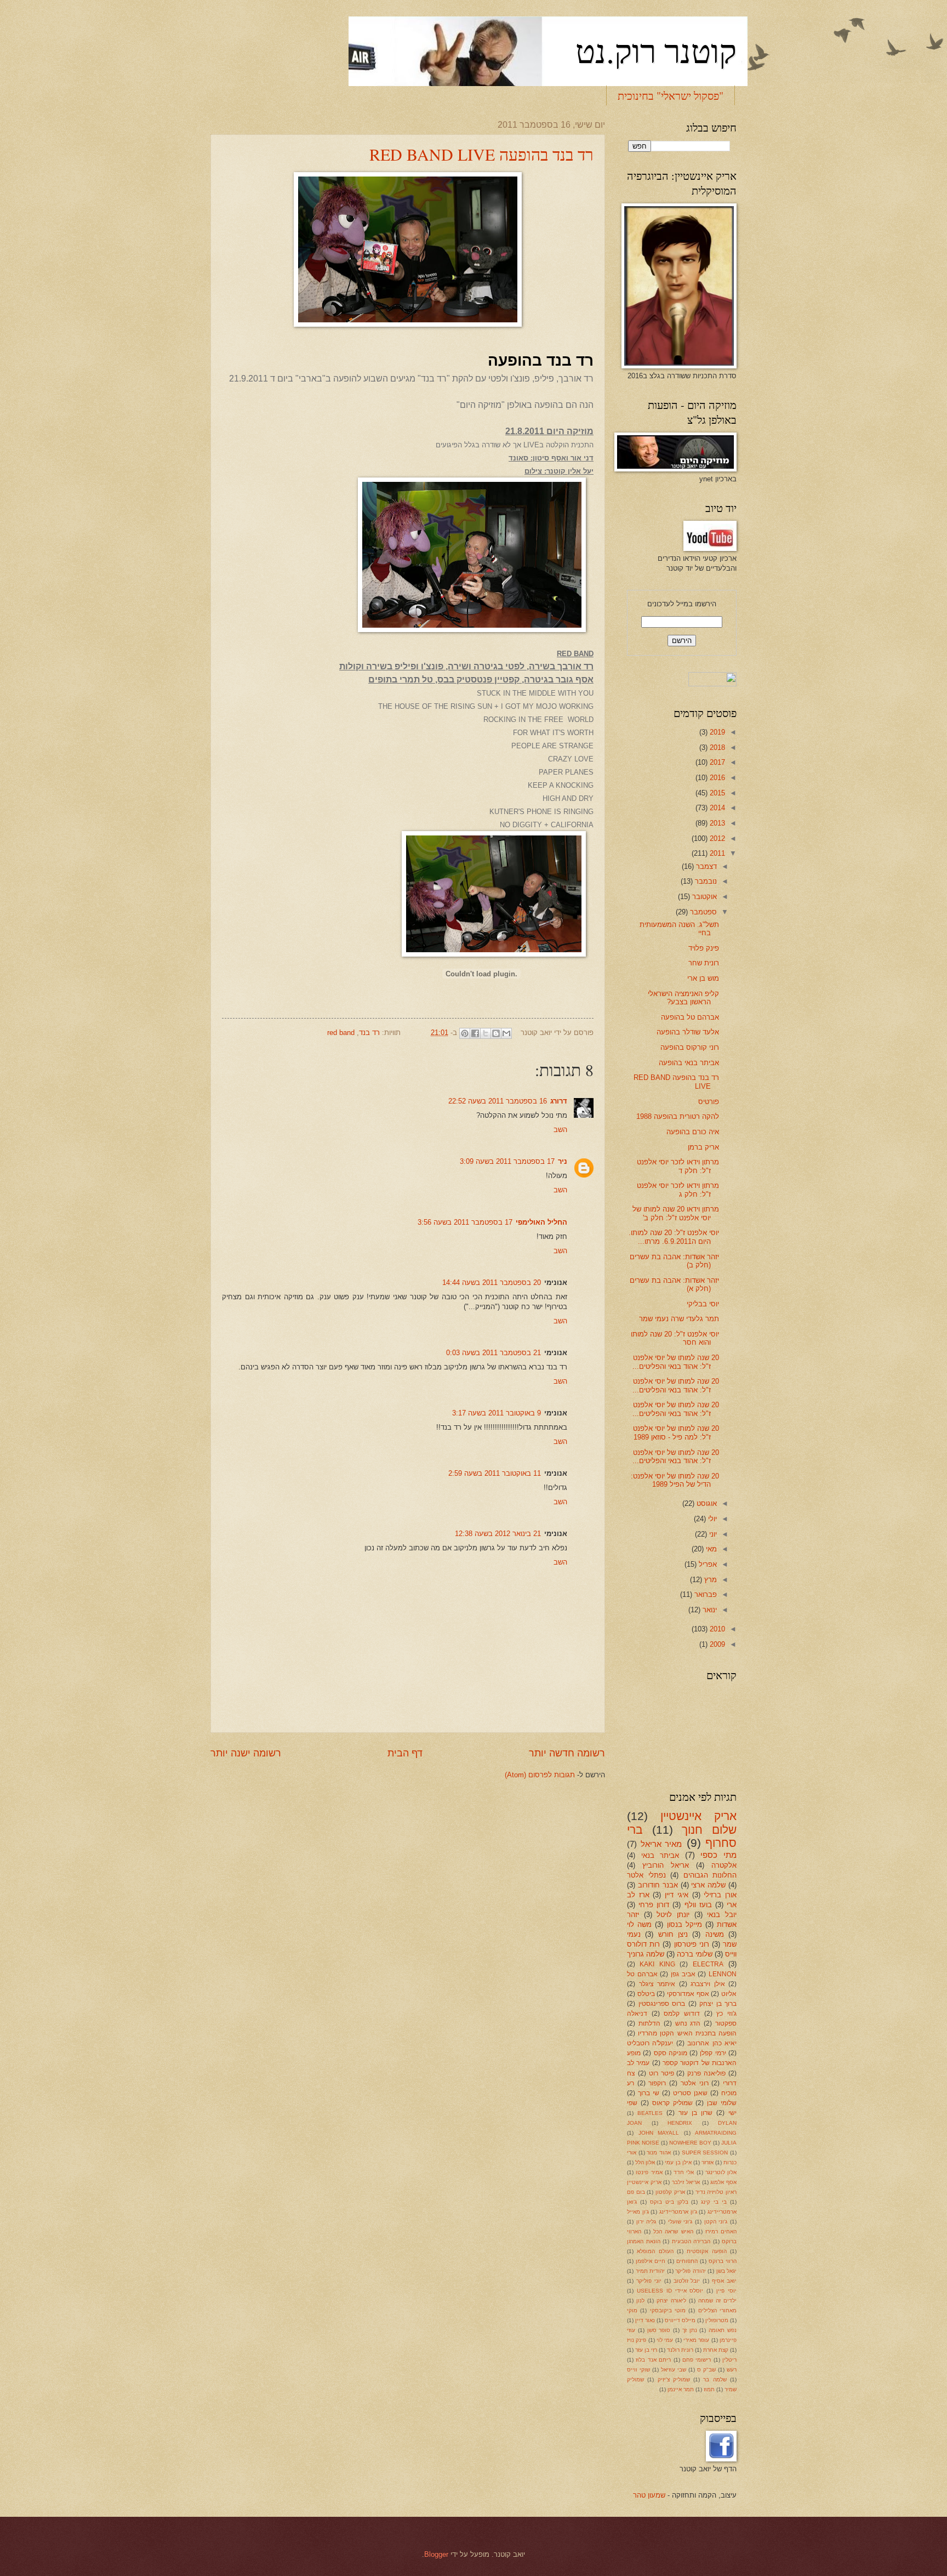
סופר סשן (659, 2330)
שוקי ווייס (638, 2370)
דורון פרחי (654, 1905)
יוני (712, 1534)
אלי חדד (684, 2172)
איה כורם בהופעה (693, 1132)
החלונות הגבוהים (710, 1875)
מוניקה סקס (671, 2053)
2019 (716, 732)
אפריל (707, 1564)
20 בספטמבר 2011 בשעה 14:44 (492, 1283)
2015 (716, 793)
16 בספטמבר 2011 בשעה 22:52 (498, 1101)
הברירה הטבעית (691, 2241)
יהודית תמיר (651, 2271)
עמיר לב (638, 2063)
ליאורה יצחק (671, 2301)
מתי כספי (718, 1855)
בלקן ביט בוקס (669, 2202)
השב (560, 1130)
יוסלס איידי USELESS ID (670, 2291)
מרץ (709, 1580)
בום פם (636, 2192)
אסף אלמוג (723, 2182)
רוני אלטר (695, 2083)
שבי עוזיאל (674, 2370)
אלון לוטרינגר (721, 2172)
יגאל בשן (727, 2271)
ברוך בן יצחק (718, 2004)
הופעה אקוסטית (706, 2251)
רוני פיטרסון (692, 1944)
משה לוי (639, 1924)
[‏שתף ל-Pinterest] (465, 1033)
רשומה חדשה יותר (567, 1753)
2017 (716, 762)
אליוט (729, 1994)
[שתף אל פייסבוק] (475, 1033)
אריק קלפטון (670, 2192)
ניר (563, 1161)
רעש (732, 2370)
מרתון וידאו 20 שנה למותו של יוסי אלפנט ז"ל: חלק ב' (676, 1213)
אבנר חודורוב (658, 1885)
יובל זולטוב (687, 2281)
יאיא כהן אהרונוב (712, 2043)
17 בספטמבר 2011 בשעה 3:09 (507, 1161)
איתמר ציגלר (657, 1984)
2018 (716, 747)
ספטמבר (702, 912)
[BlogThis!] (496, 1033)
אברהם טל (642, 1974)
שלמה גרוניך (646, 1954)
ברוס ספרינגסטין (662, 2004)
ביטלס (646, 1994)
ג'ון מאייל (638, 2212)
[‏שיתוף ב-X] (486, 1033)
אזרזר (708, 2162)
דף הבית (405, 1753)
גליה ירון (646, 2222)
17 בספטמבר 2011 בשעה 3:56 (465, 1222)
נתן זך (690, 2330)
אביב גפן (683, 1974)
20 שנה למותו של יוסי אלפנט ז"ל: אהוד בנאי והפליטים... (676, 1362)
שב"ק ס (706, 2370)
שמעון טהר (649, 2495)
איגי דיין (677, 1895)
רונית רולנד (680, 2350)
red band (341, 1033)
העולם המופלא (655, 2251)
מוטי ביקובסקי (668, 2310)
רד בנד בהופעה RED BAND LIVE (481, 154)
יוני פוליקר (649, 2281)
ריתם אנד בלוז (653, 2360)
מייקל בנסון (684, 1924)
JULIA (729, 2143)
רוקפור (657, 2083)
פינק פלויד (704, 948)
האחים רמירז (721, 2231)
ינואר (709, 1610)
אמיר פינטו (649, 2172)
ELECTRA (708, 1964)
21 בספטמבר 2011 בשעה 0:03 (494, 1353)
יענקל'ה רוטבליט (650, 2043)
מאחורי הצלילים (717, 2310)
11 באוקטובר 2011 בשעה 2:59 (495, 1473)
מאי (710, 1549)
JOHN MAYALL (659, 2133)
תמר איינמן (681, 2389)
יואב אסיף (724, 2281)
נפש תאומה (723, 2330)
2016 (716, 778)
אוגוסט (706, 1503)
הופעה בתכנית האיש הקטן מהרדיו (687, 2033)
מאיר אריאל (661, 1844)
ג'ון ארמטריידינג (678, 2212)
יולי (711, 1519)
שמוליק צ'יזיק (674, 2379)
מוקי (632, 2310)
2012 (716, 838)
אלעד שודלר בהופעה (688, 1032)
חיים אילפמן (651, 2261)
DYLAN (727, 2123)
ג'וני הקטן (716, 2222)
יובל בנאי (722, 1915)
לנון (640, 2301)
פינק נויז (637, 2340)
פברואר (704, 1594)
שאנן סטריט (690, 2093)
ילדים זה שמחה (717, 2301)
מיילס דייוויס (680, 2320)
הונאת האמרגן (644, 2241)
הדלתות (649, 2023)
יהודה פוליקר (691, 2271)
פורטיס (709, 1102)
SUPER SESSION (705, 2153)
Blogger (436, 2554)
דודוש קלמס (682, 2014)
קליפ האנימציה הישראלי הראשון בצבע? (683, 998)
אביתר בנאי (660, 1855)
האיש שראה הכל (673, 2231)
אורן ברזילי (720, 1895)
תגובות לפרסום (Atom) (540, 1775)
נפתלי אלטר (646, 1875)
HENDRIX (680, 2123)
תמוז (709, 2389)
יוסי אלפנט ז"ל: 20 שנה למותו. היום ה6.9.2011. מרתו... (674, 1237)
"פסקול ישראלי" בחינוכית (671, 96)
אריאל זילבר (686, 2182)
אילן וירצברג (708, 1984)
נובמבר (705, 881)
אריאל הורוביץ (666, 1865)
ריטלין (729, 2360)
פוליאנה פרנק (706, 2073)
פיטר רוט (661, 2073)
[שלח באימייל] (506, 1033)
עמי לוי (665, 2340)
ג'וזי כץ (726, 2014)
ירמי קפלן (713, 2053)
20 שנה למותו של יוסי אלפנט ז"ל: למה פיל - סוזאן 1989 (676, 1432)
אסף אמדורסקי (688, 1994)
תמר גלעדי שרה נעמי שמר (679, 1319)
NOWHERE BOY (690, 2143)
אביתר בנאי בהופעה (689, 1063)
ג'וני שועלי (680, 2222)
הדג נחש (688, 2023)
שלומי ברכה (695, 1954)
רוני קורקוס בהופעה (690, 1047)
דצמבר (705, 866)
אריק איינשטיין (698, 1816)
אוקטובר (703, 897)
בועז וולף (698, 1905)
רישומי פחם (697, 2360)
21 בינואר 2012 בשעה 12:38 (498, 1534)
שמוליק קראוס (672, 2103)
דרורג (559, 1101)
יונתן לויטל (673, 1915)
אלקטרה (724, 1865)
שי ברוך (649, 2093)
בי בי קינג (714, 2202)
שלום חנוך (709, 1830)
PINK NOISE (643, 2143)
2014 (716, 808)
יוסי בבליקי (703, 1304)
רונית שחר (704, 963)
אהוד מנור (659, 2153)
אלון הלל (645, 2162)
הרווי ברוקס (723, 2261)
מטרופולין (717, 2320)
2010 (716, 1629)
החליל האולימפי (541, 1222)
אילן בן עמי (678, 2162)
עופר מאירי (696, 2340)
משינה (715, 1934)
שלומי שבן (722, 2103)
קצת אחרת (716, 2350)
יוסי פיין (726, 2291)
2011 (716, 853)
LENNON (723, 1974)
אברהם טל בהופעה (690, 1017)
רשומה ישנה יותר (246, 1753)
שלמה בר (715, 2379)
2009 (716, 1644)
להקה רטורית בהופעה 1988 (678, 1116)
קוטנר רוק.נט (656, 50)
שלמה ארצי (708, 1885)
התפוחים (687, 2261)
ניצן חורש (673, 1934)
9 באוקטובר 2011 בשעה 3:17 (497, 1413)
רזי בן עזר (646, 2350)
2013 (716, 823)
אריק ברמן (703, 1147)
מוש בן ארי (703, 978)
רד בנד (369, 1033)
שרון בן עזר (695, 2113)
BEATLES (650, 2113)
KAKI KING (657, 1964)
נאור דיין (645, 2320)
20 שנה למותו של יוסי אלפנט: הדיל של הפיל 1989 (675, 1480)
